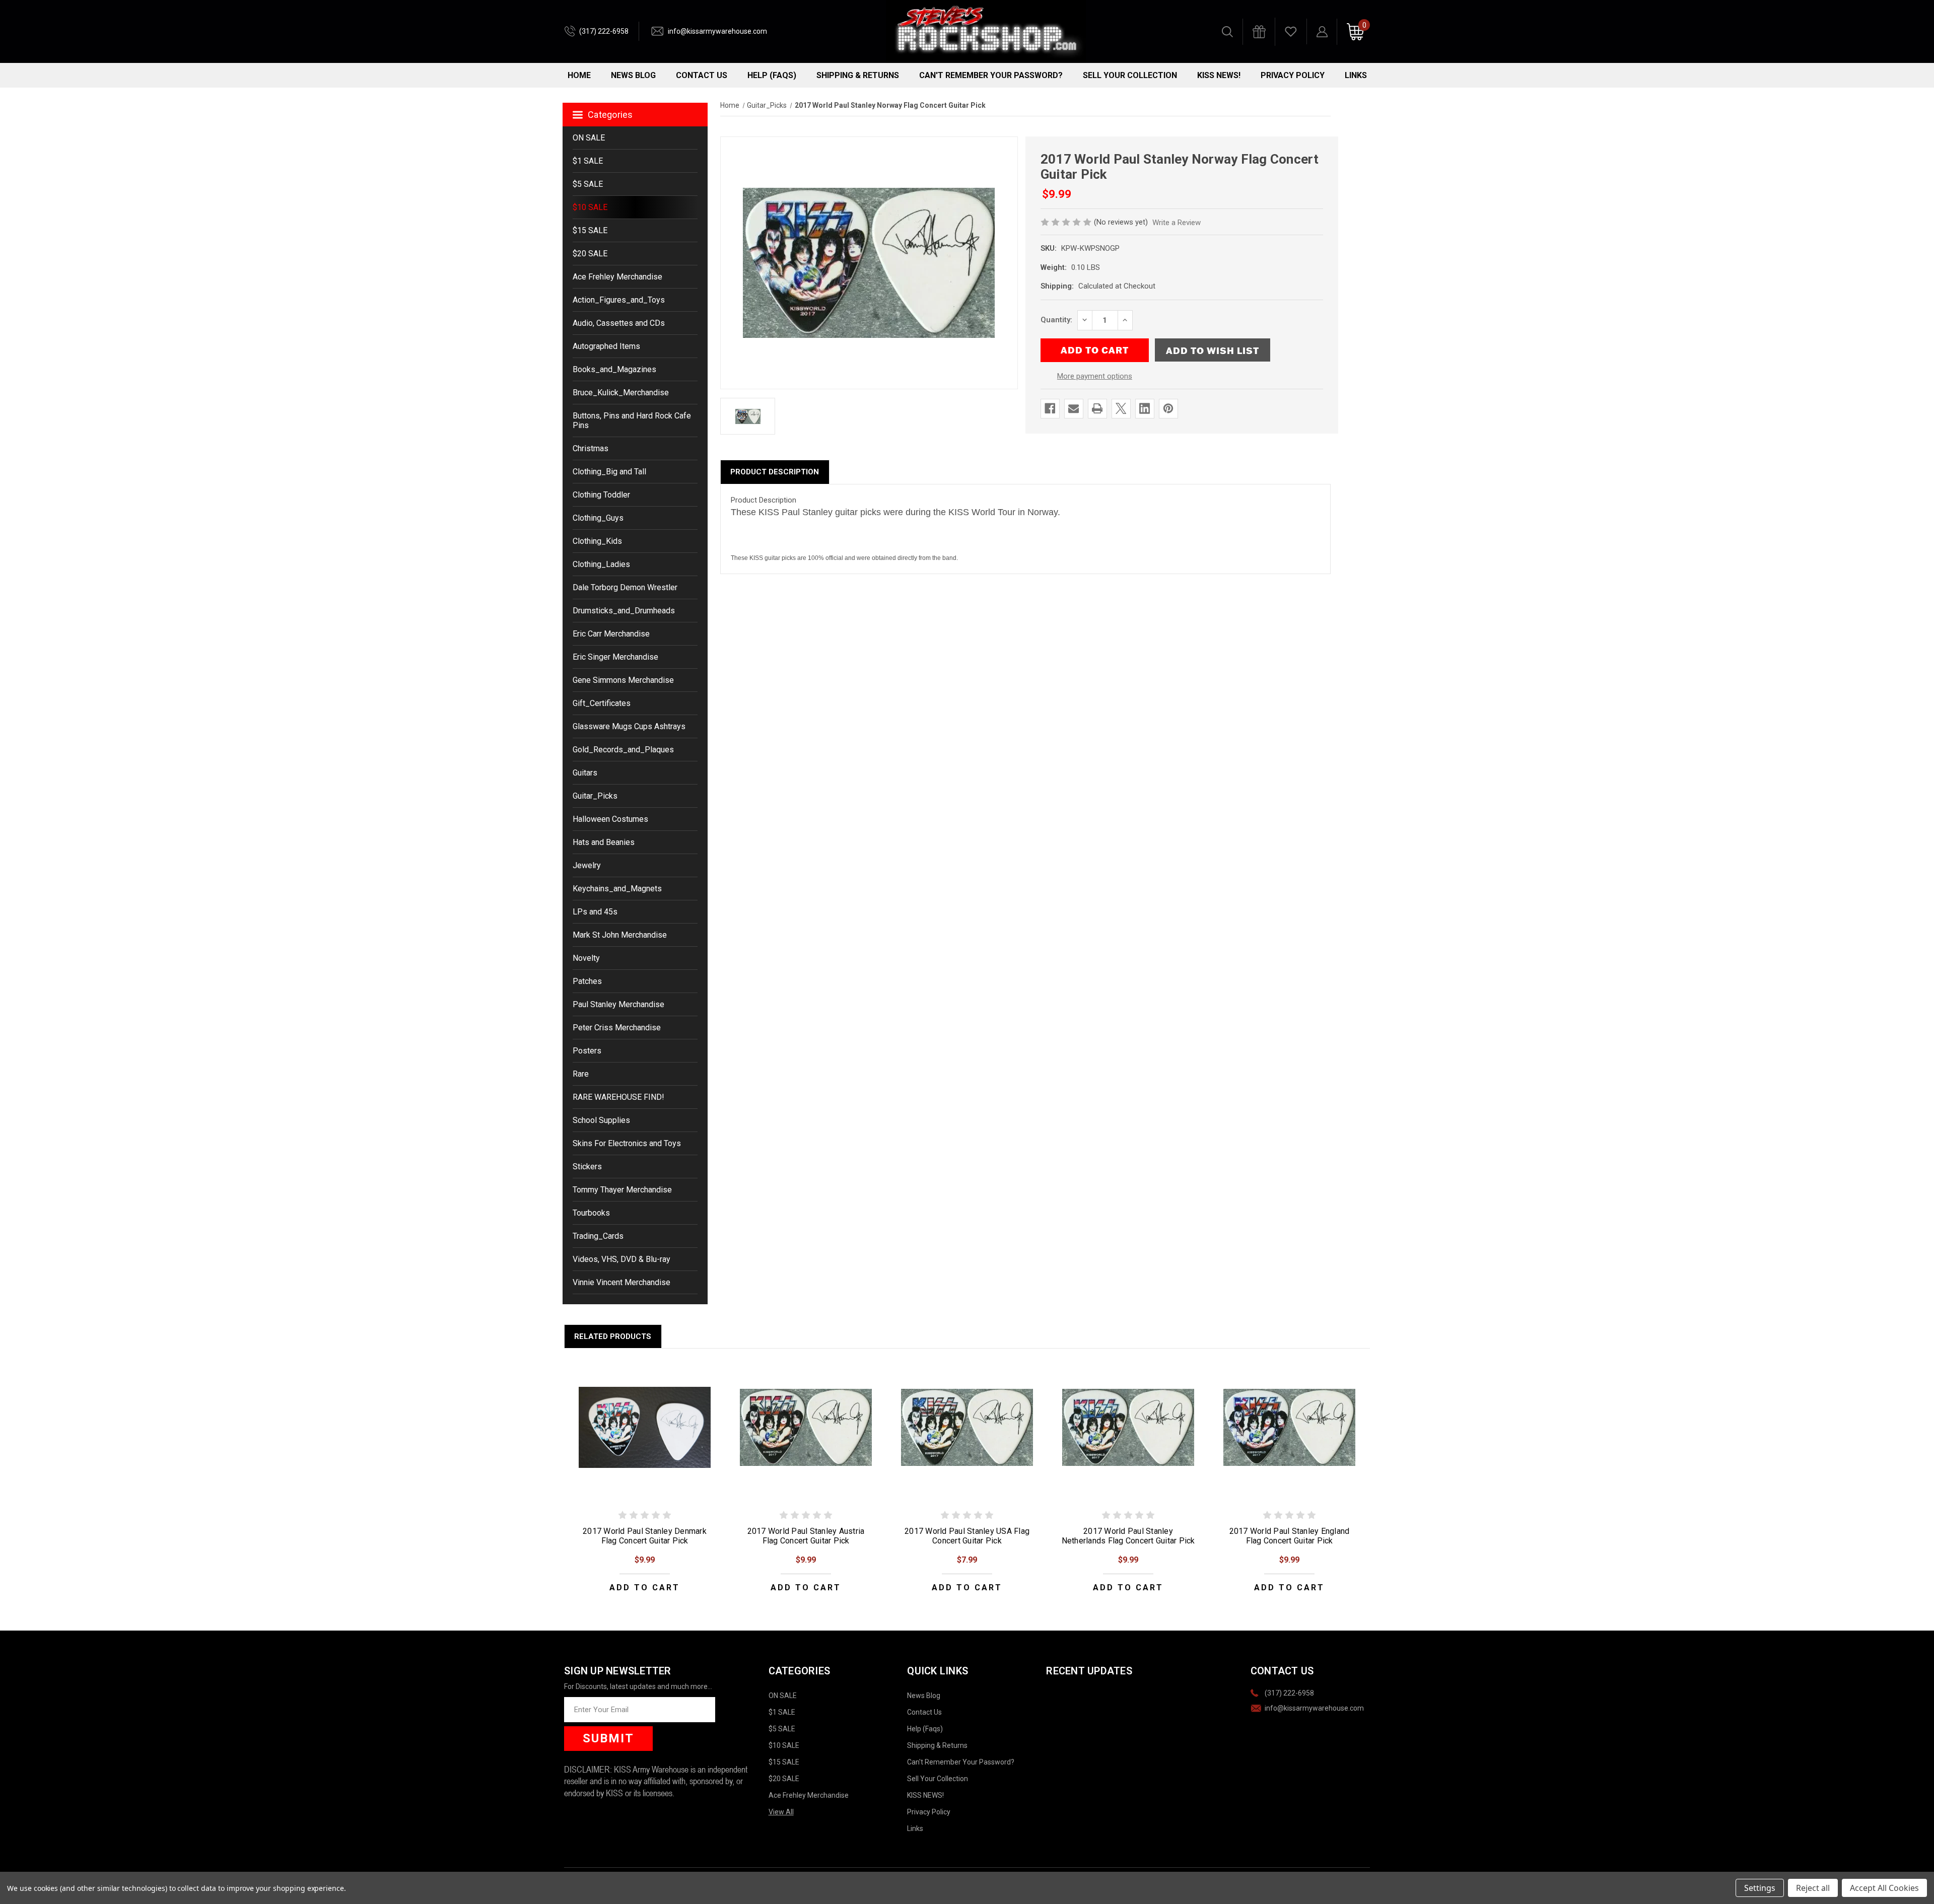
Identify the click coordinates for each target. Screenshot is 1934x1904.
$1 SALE (588, 161)
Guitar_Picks (595, 796)
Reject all (1813, 1888)
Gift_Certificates (602, 703)
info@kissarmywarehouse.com (717, 31)
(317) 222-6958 (604, 31)
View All (781, 1812)
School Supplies (601, 1120)
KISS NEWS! (1219, 75)
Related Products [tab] (613, 1336)
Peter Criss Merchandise (617, 1028)
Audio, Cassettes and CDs (619, 323)
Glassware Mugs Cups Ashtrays (629, 726)
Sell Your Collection (1130, 75)
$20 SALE (590, 254)
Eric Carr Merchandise (611, 634)
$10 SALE (590, 207)
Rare (581, 1074)
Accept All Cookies (1884, 1888)
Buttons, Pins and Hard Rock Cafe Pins (632, 420)
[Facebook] (1050, 408)
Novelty (586, 958)
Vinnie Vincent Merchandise (621, 1282)
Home (579, 75)
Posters (587, 1051)
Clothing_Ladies (601, 564)
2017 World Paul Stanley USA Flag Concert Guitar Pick (967, 1536)
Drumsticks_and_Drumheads (624, 611)
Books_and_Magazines (614, 369)
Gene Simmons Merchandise (623, 680)
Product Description (775, 472)
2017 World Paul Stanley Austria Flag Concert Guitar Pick (806, 1536)
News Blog (633, 75)
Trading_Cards (598, 1236)
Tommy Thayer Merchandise (622, 1190)
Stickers (587, 1167)
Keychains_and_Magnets (617, 889)
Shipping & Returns (858, 75)
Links (1356, 75)
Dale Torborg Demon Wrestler (625, 587)
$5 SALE (588, 184)
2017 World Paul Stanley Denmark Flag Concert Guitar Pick (645, 1536)
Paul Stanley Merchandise (618, 1004)
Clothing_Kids (597, 541)
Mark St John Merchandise (620, 935)
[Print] (1097, 408)
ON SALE (589, 138)
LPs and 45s (595, 912)
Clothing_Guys (598, 518)
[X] (1121, 408)
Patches (587, 981)
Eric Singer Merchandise (615, 657)
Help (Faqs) (772, 75)
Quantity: (1056, 320)
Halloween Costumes (610, 819)
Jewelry (587, 865)
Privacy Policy (1293, 75)
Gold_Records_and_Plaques (623, 750)
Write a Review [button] (1177, 223)
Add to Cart (645, 1588)
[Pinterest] (1168, 408)
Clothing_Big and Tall (609, 472)
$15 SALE (590, 230)
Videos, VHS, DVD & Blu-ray (621, 1259)
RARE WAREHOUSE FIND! (618, 1097)
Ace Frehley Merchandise (617, 277)
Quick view (645, 1427)
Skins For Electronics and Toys (627, 1143)
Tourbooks (591, 1213)
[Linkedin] (1145, 408)
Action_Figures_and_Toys (619, 300)
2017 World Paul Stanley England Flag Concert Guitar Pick (1290, 1536)
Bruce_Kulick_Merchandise (621, 393)
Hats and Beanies (604, 842)
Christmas (591, 448)
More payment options (1095, 376)
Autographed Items (606, 346)
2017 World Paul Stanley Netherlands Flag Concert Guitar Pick (1128, 1536)
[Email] (1074, 408)
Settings (1760, 1888)
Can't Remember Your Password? (991, 75)
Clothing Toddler (601, 495)
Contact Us (702, 75)
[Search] (1227, 32)
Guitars (585, 773)
